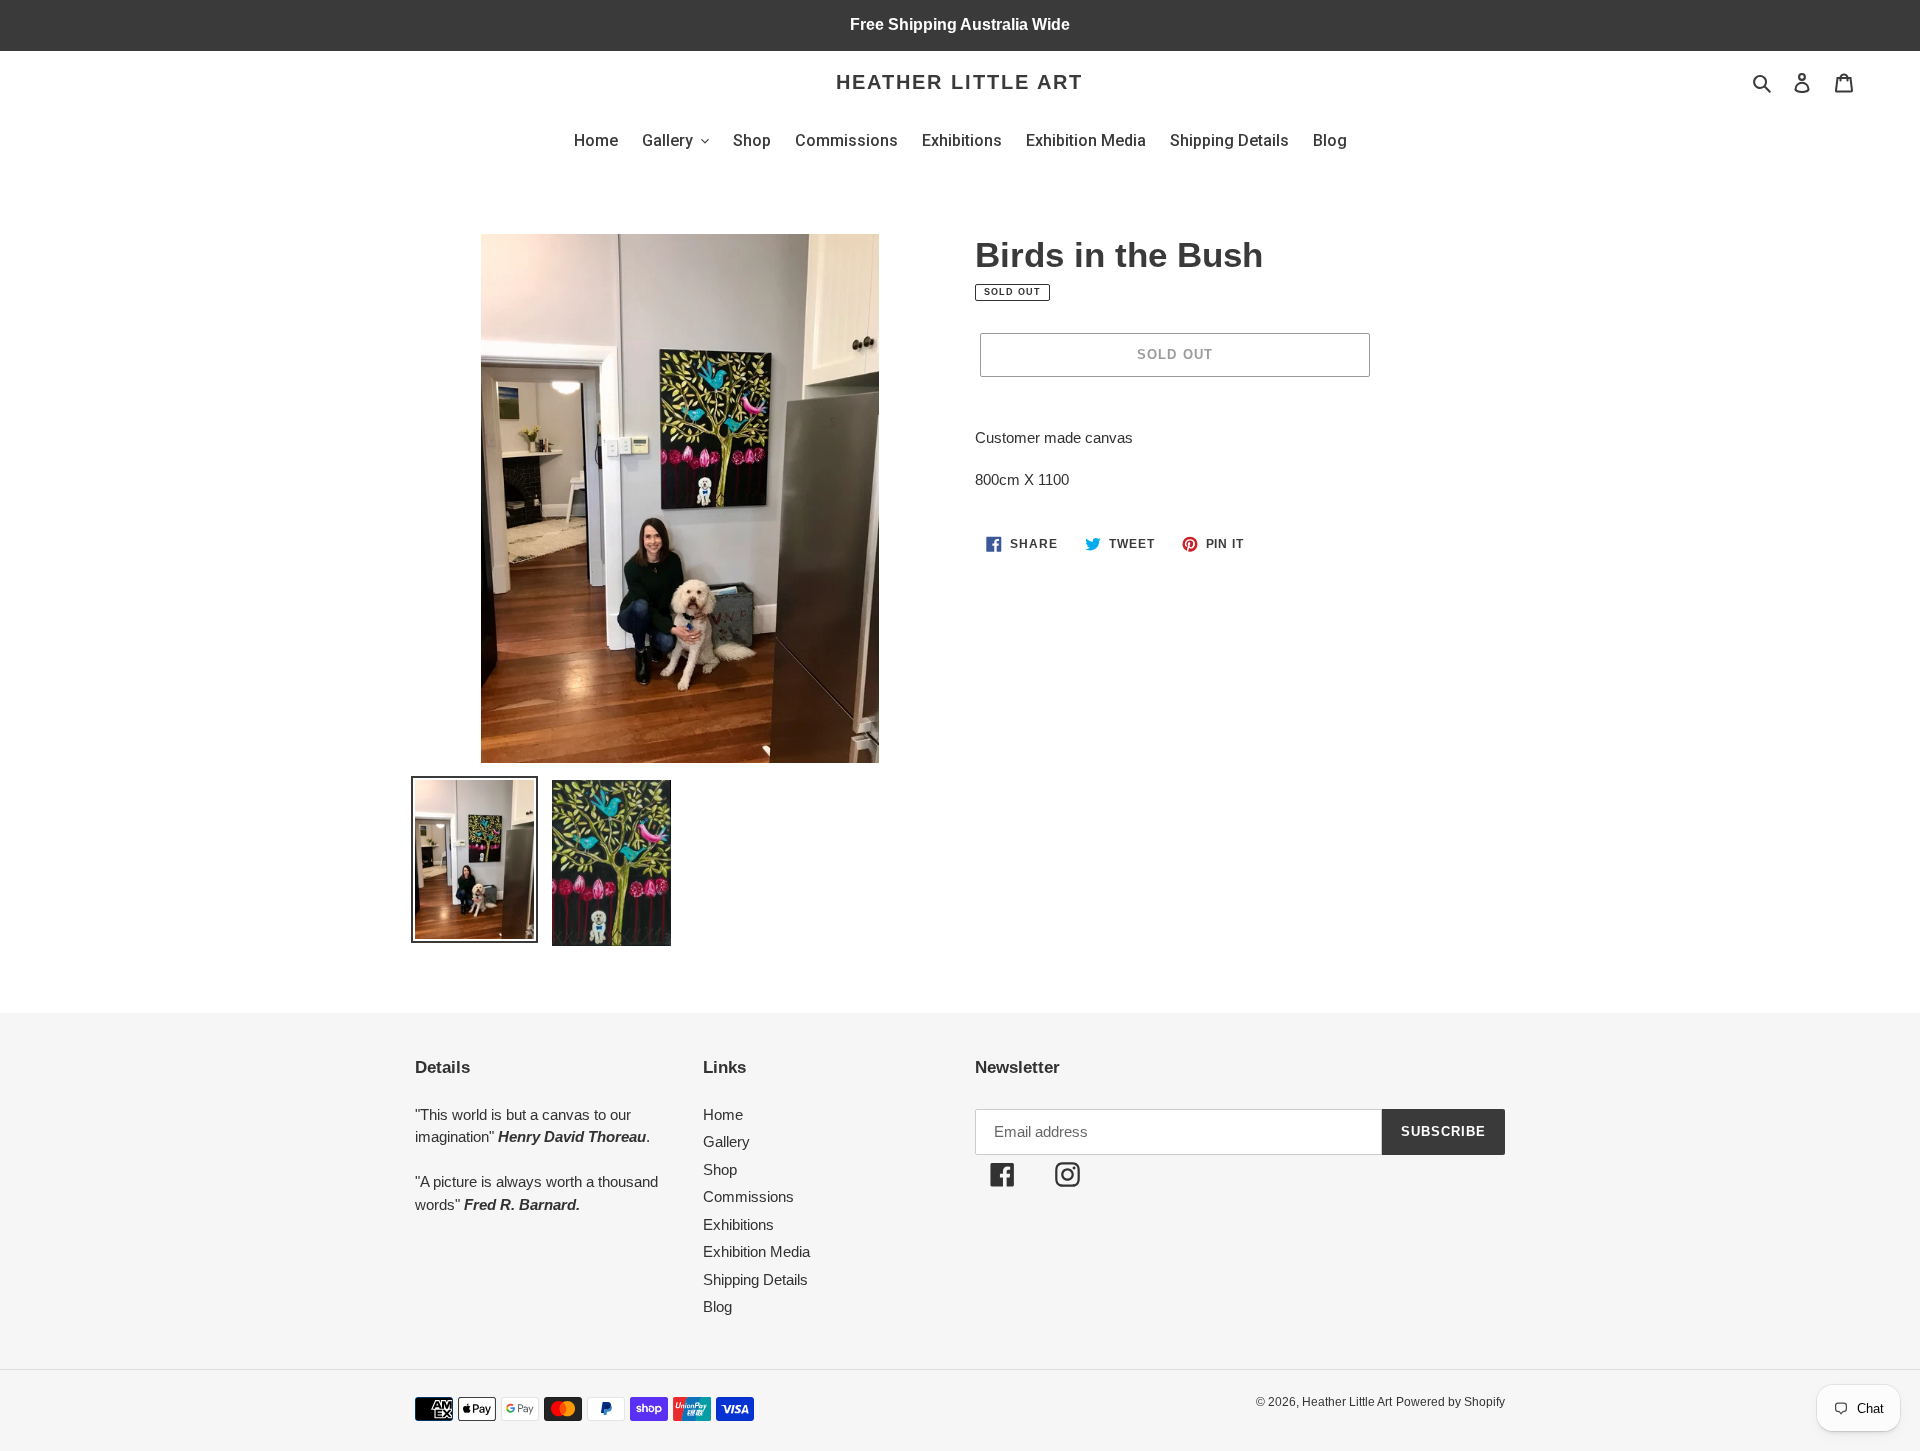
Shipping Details (755, 1279)
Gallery (726, 1141)
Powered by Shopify (1450, 1402)
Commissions (748, 1196)
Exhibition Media (756, 1251)
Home (723, 1114)
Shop (720, 1169)
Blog (717, 1306)
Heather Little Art (959, 82)
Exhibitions (738, 1224)
